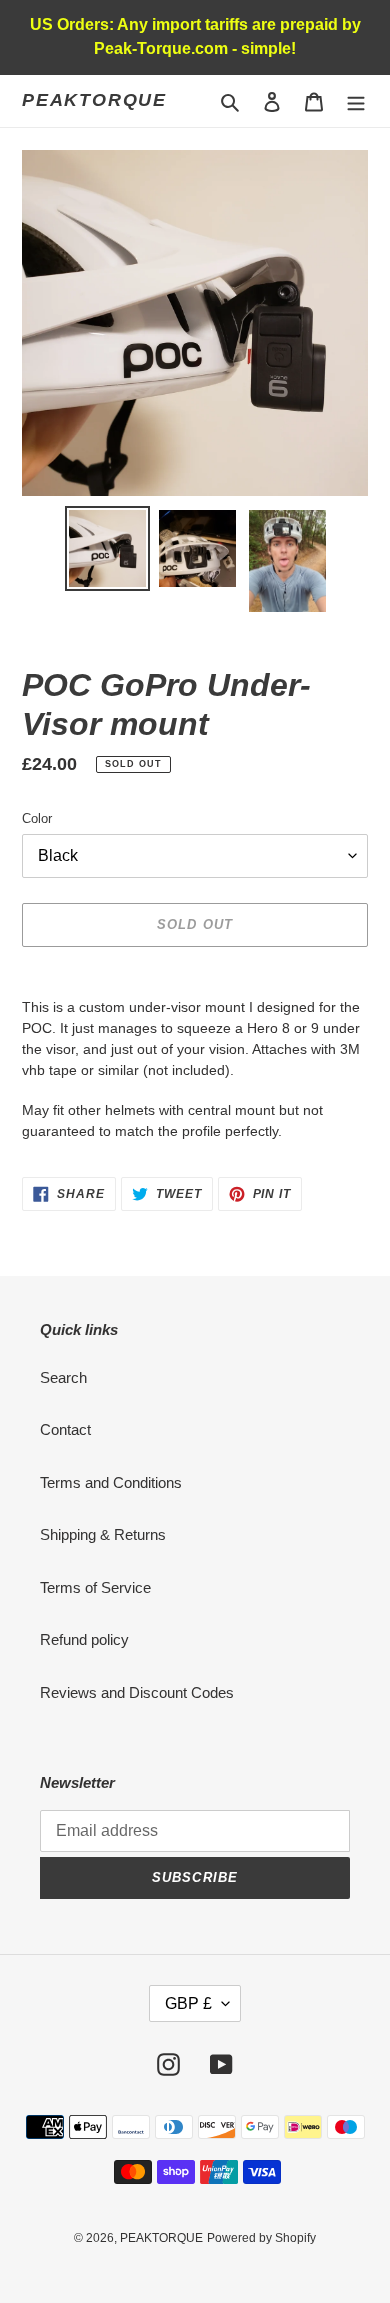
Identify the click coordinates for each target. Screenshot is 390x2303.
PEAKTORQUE (94, 100)
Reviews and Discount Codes (137, 1692)
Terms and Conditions (111, 1482)
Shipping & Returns (103, 1534)
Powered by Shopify (261, 2238)
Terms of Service (95, 1587)
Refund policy (84, 1639)
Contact (65, 1429)
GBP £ (188, 2003)
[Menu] (356, 101)
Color (37, 818)
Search (63, 1377)
